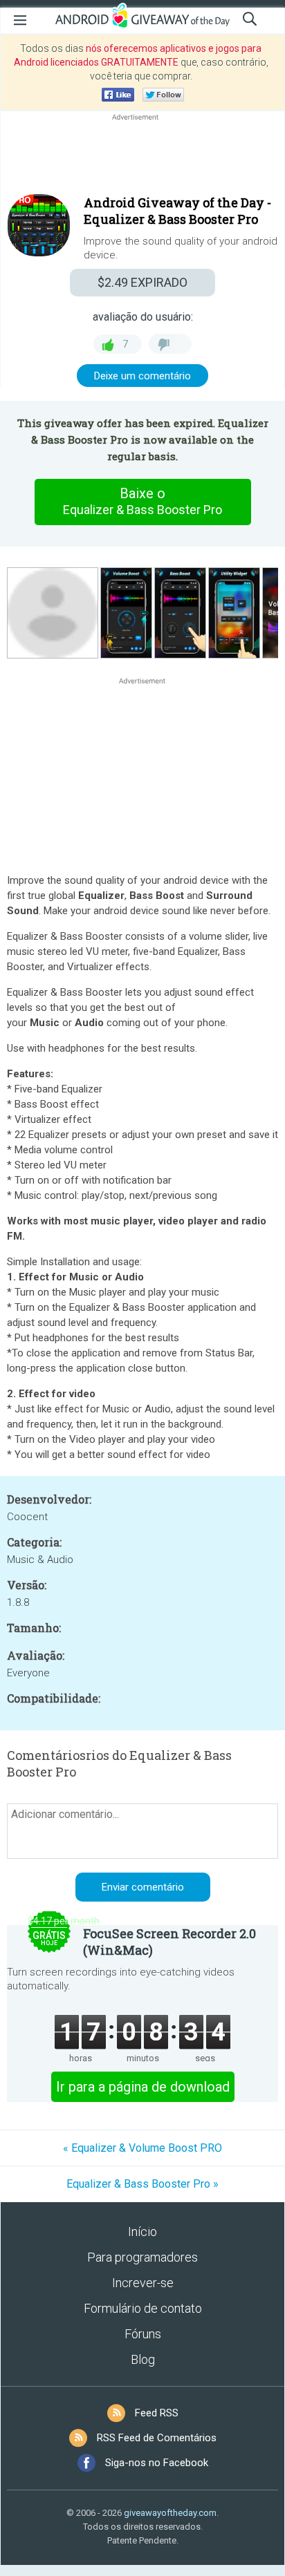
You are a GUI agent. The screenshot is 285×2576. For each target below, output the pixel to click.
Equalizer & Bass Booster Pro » (142, 2184)
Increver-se (143, 2283)
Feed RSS (157, 2413)
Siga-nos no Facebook (157, 2463)
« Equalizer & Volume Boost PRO (142, 2148)
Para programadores (142, 2257)
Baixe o (142, 501)
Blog (143, 2359)
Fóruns (143, 2334)
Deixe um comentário (142, 376)
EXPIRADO (142, 282)
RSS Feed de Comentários (157, 2438)
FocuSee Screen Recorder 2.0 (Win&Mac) (169, 1942)
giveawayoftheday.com (170, 2513)
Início (142, 2232)
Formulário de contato (143, 2308)
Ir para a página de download (143, 2087)
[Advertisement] (142, 157)
